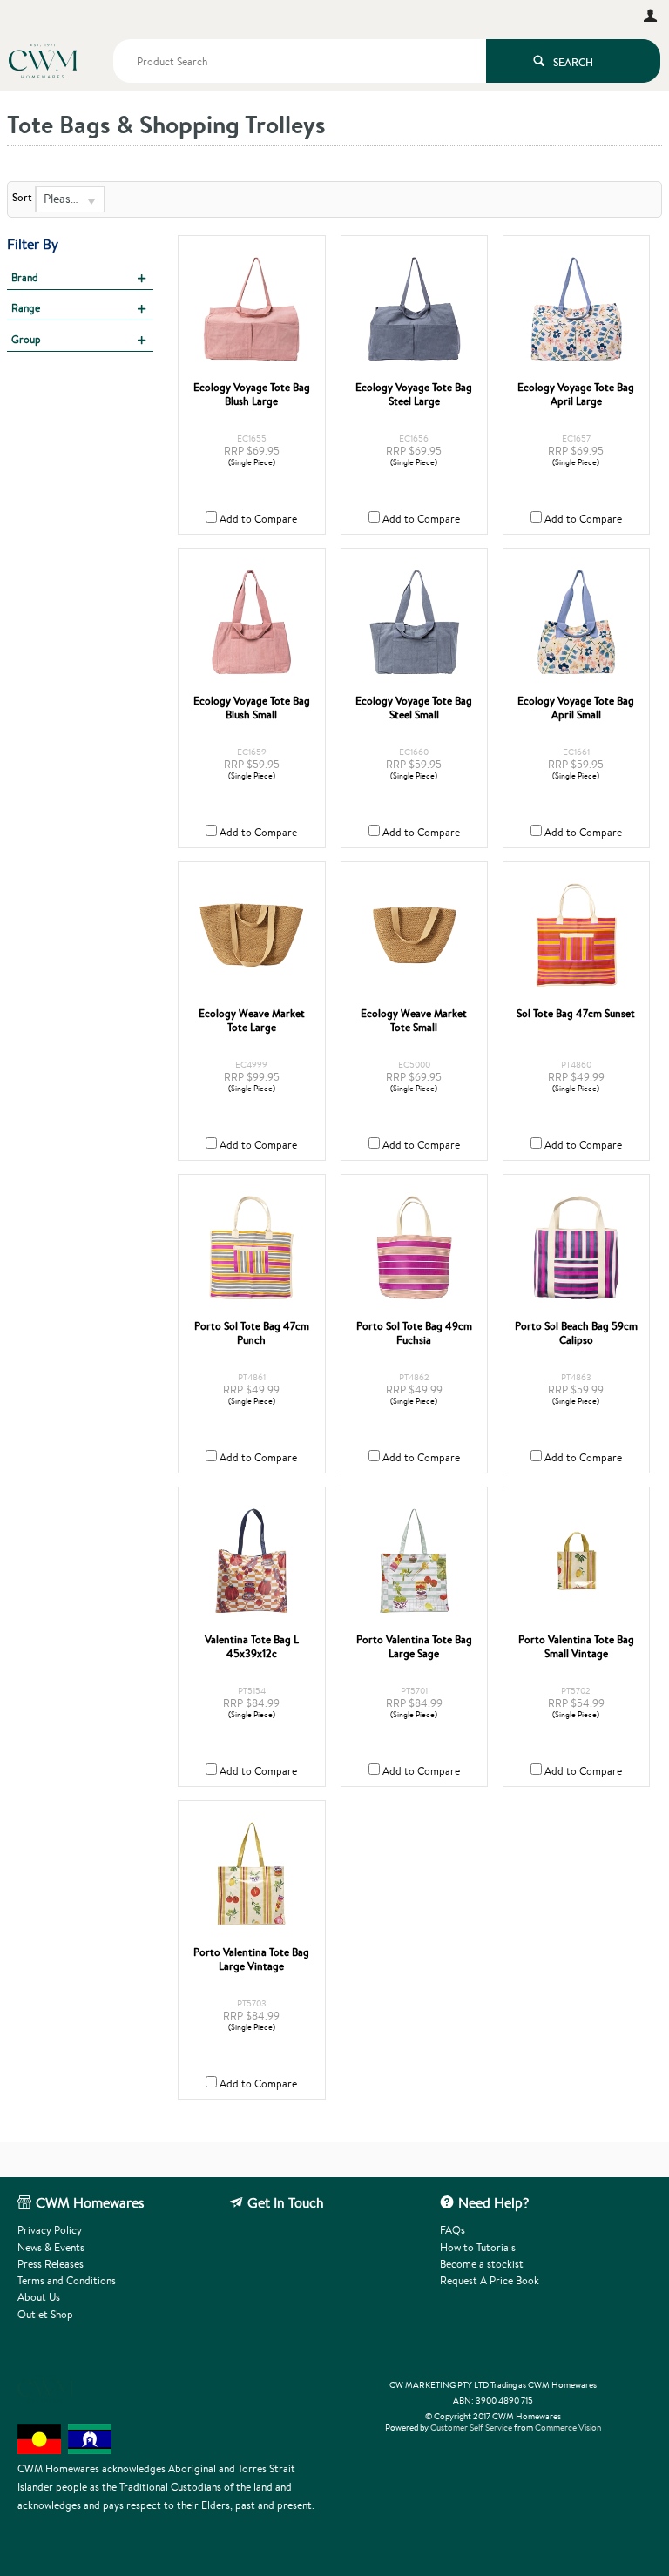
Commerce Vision (568, 2428)
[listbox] (70, 199)
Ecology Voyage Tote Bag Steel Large (414, 394)
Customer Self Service (471, 2428)
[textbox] (300, 61)
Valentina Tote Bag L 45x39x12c (252, 1647)
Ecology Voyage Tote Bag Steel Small (414, 708)
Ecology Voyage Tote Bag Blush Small (252, 708)
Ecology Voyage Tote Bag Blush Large (252, 394)
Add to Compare (258, 519)
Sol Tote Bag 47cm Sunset (576, 1014)
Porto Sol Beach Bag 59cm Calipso (576, 1333)
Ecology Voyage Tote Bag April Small (576, 708)
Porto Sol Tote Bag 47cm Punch (252, 1333)
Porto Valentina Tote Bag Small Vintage (576, 1647)
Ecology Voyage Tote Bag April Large (576, 394)
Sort (22, 198)
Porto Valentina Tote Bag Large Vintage (251, 1959)
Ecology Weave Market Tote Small (414, 1021)
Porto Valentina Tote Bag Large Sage (414, 1647)
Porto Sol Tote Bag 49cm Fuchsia (414, 1333)
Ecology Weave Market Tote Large (252, 1021)
